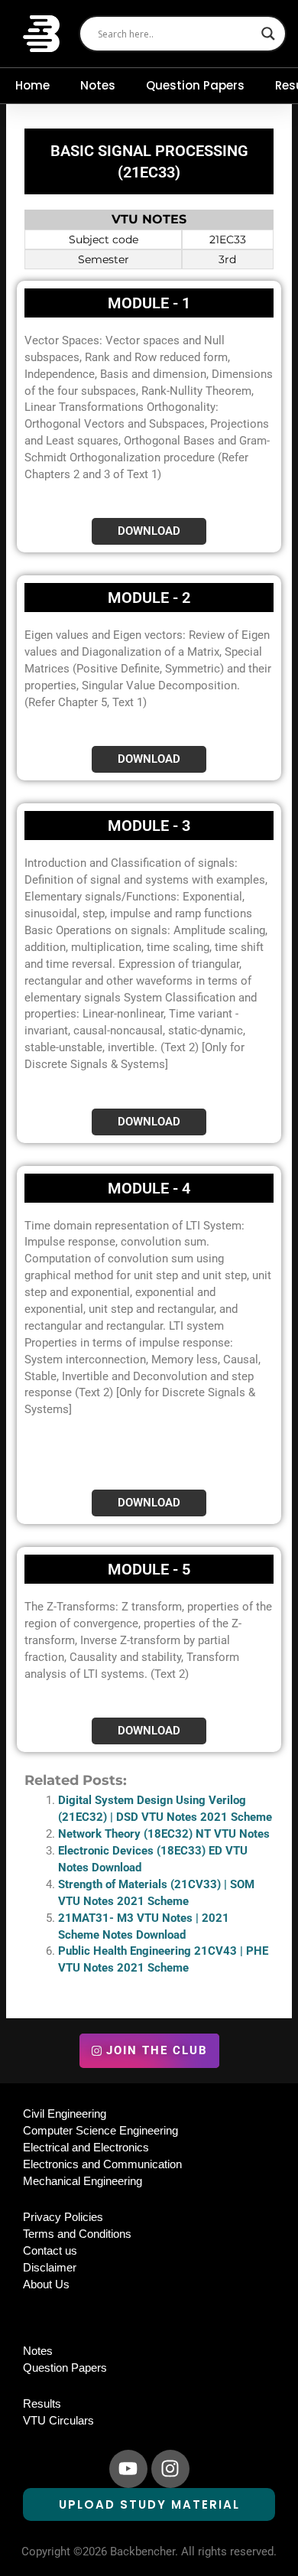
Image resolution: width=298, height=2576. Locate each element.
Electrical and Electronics (86, 2148)
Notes (98, 85)
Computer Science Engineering (100, 2131)
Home (32, 85)
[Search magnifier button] (268, 34)
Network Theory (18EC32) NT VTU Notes (164, 1834)
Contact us (50, 2251)
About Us (46, 2285)
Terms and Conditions (77, 2234)
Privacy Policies (63, 2217)
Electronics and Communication (102, 2164)
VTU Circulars (58, 2421)
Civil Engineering (65, 2114)
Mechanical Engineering (83, 2181)
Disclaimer (50, 2268)
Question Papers (195, 85)
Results (42, 2404)
